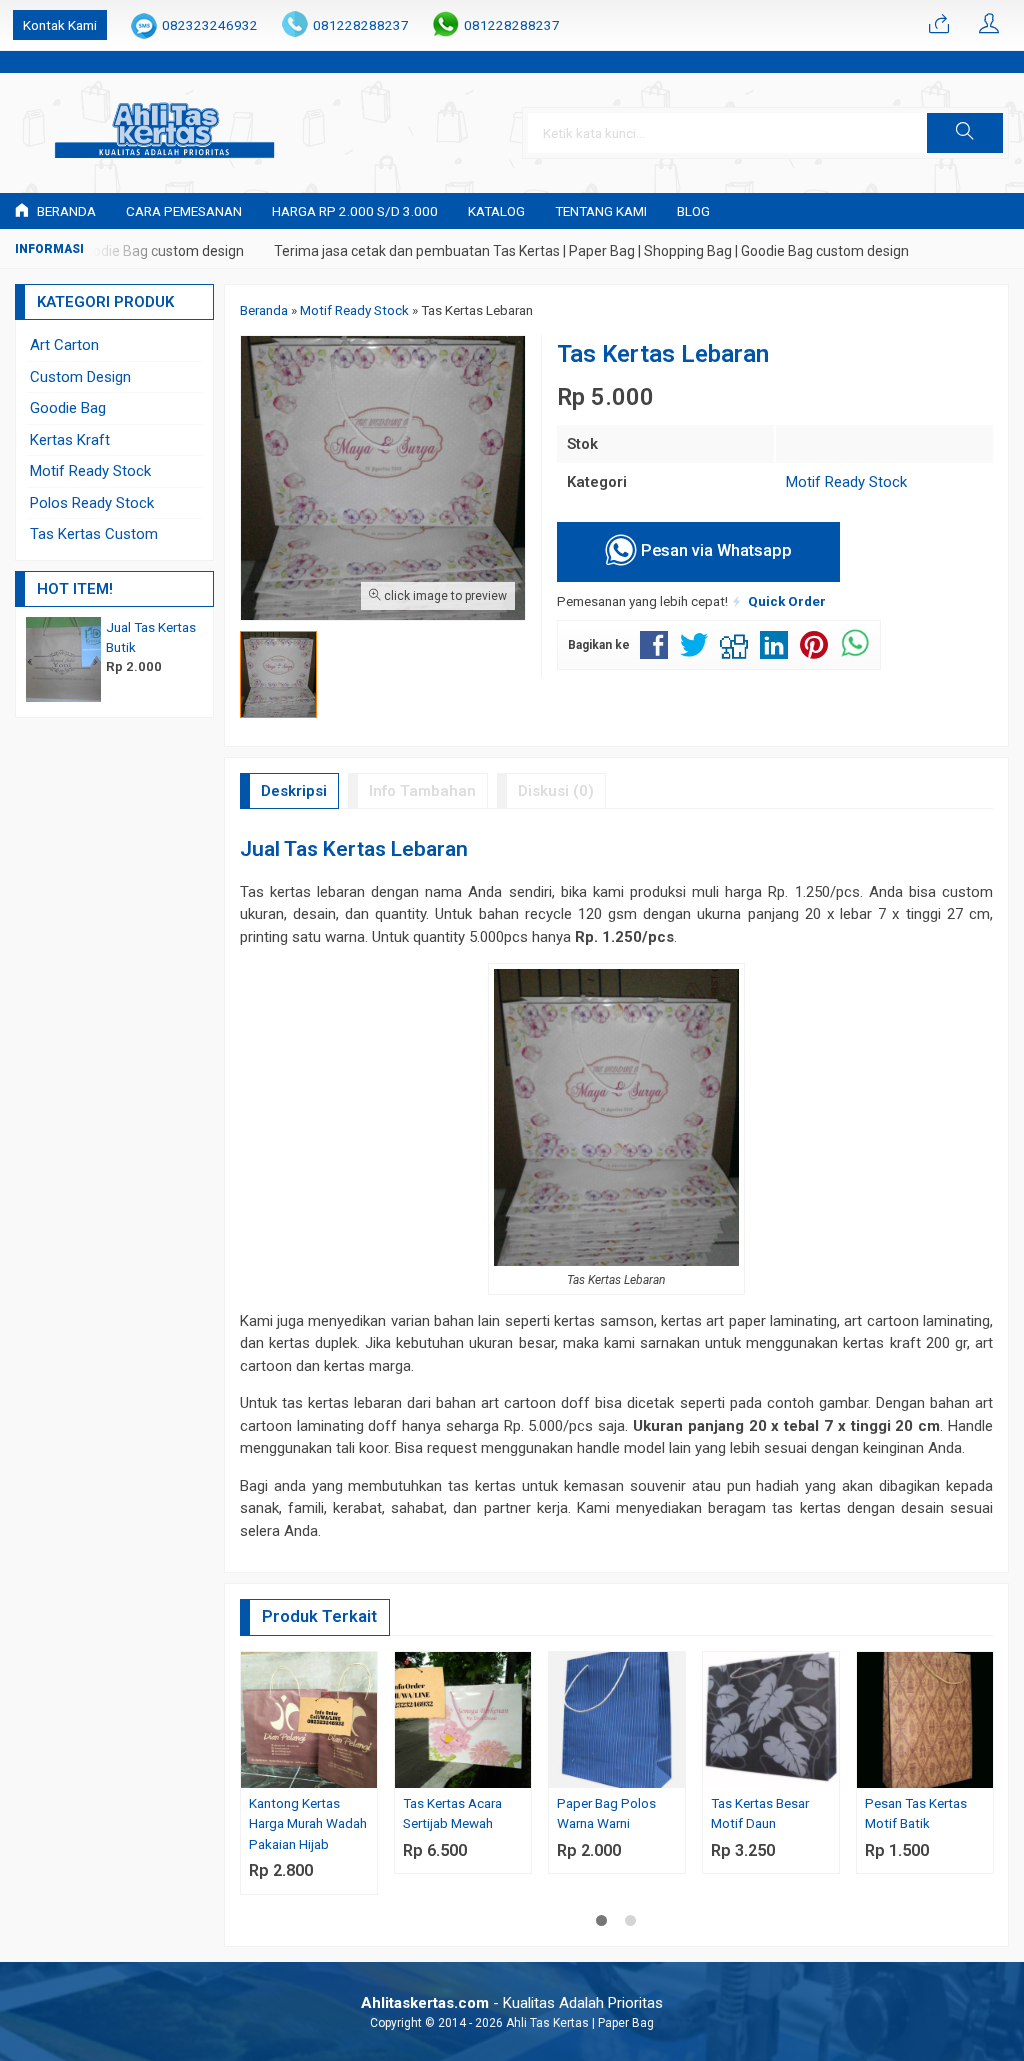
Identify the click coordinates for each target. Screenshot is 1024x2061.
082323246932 (210, 25)
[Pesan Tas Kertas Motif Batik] (925, 1719)
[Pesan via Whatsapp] (939, 25)
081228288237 (361, 25)
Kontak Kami (60, 25)
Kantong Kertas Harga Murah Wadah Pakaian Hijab (308, 1823)
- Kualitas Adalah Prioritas (512, 2003)
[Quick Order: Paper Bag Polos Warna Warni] (673, 1772)
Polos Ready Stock (92, 503)
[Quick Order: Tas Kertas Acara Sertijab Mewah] (519, 1772)
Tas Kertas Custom (94, 534)
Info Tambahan (422, 791)
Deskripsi (294, 791)
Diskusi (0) (556, 791)
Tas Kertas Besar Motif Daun (760, 1813)
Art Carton (64, 345)
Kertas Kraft (70, 440)
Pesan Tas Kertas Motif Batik (916, 1813)
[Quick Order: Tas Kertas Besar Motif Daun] (827, 1772)
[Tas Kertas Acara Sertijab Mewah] (463, 1719)
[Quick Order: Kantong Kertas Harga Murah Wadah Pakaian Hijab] (365, 1772)
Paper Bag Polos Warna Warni (606, 1813)
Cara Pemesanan (184, 211)
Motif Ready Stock (846, 482)
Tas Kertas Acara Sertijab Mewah (452, 1813)
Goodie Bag (68, 408)
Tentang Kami (601, 211)
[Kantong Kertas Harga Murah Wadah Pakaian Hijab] (309, 1719)
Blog (693, 211)
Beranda (65, 211)
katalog (496, 211)
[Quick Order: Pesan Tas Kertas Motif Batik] (981, 1772)
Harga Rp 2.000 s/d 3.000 (355, 211)
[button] (965, 133)
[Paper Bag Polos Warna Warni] (617, 1719)
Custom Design (80, 377)
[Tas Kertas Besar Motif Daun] (771, 1719)
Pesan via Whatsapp (714, 550)
